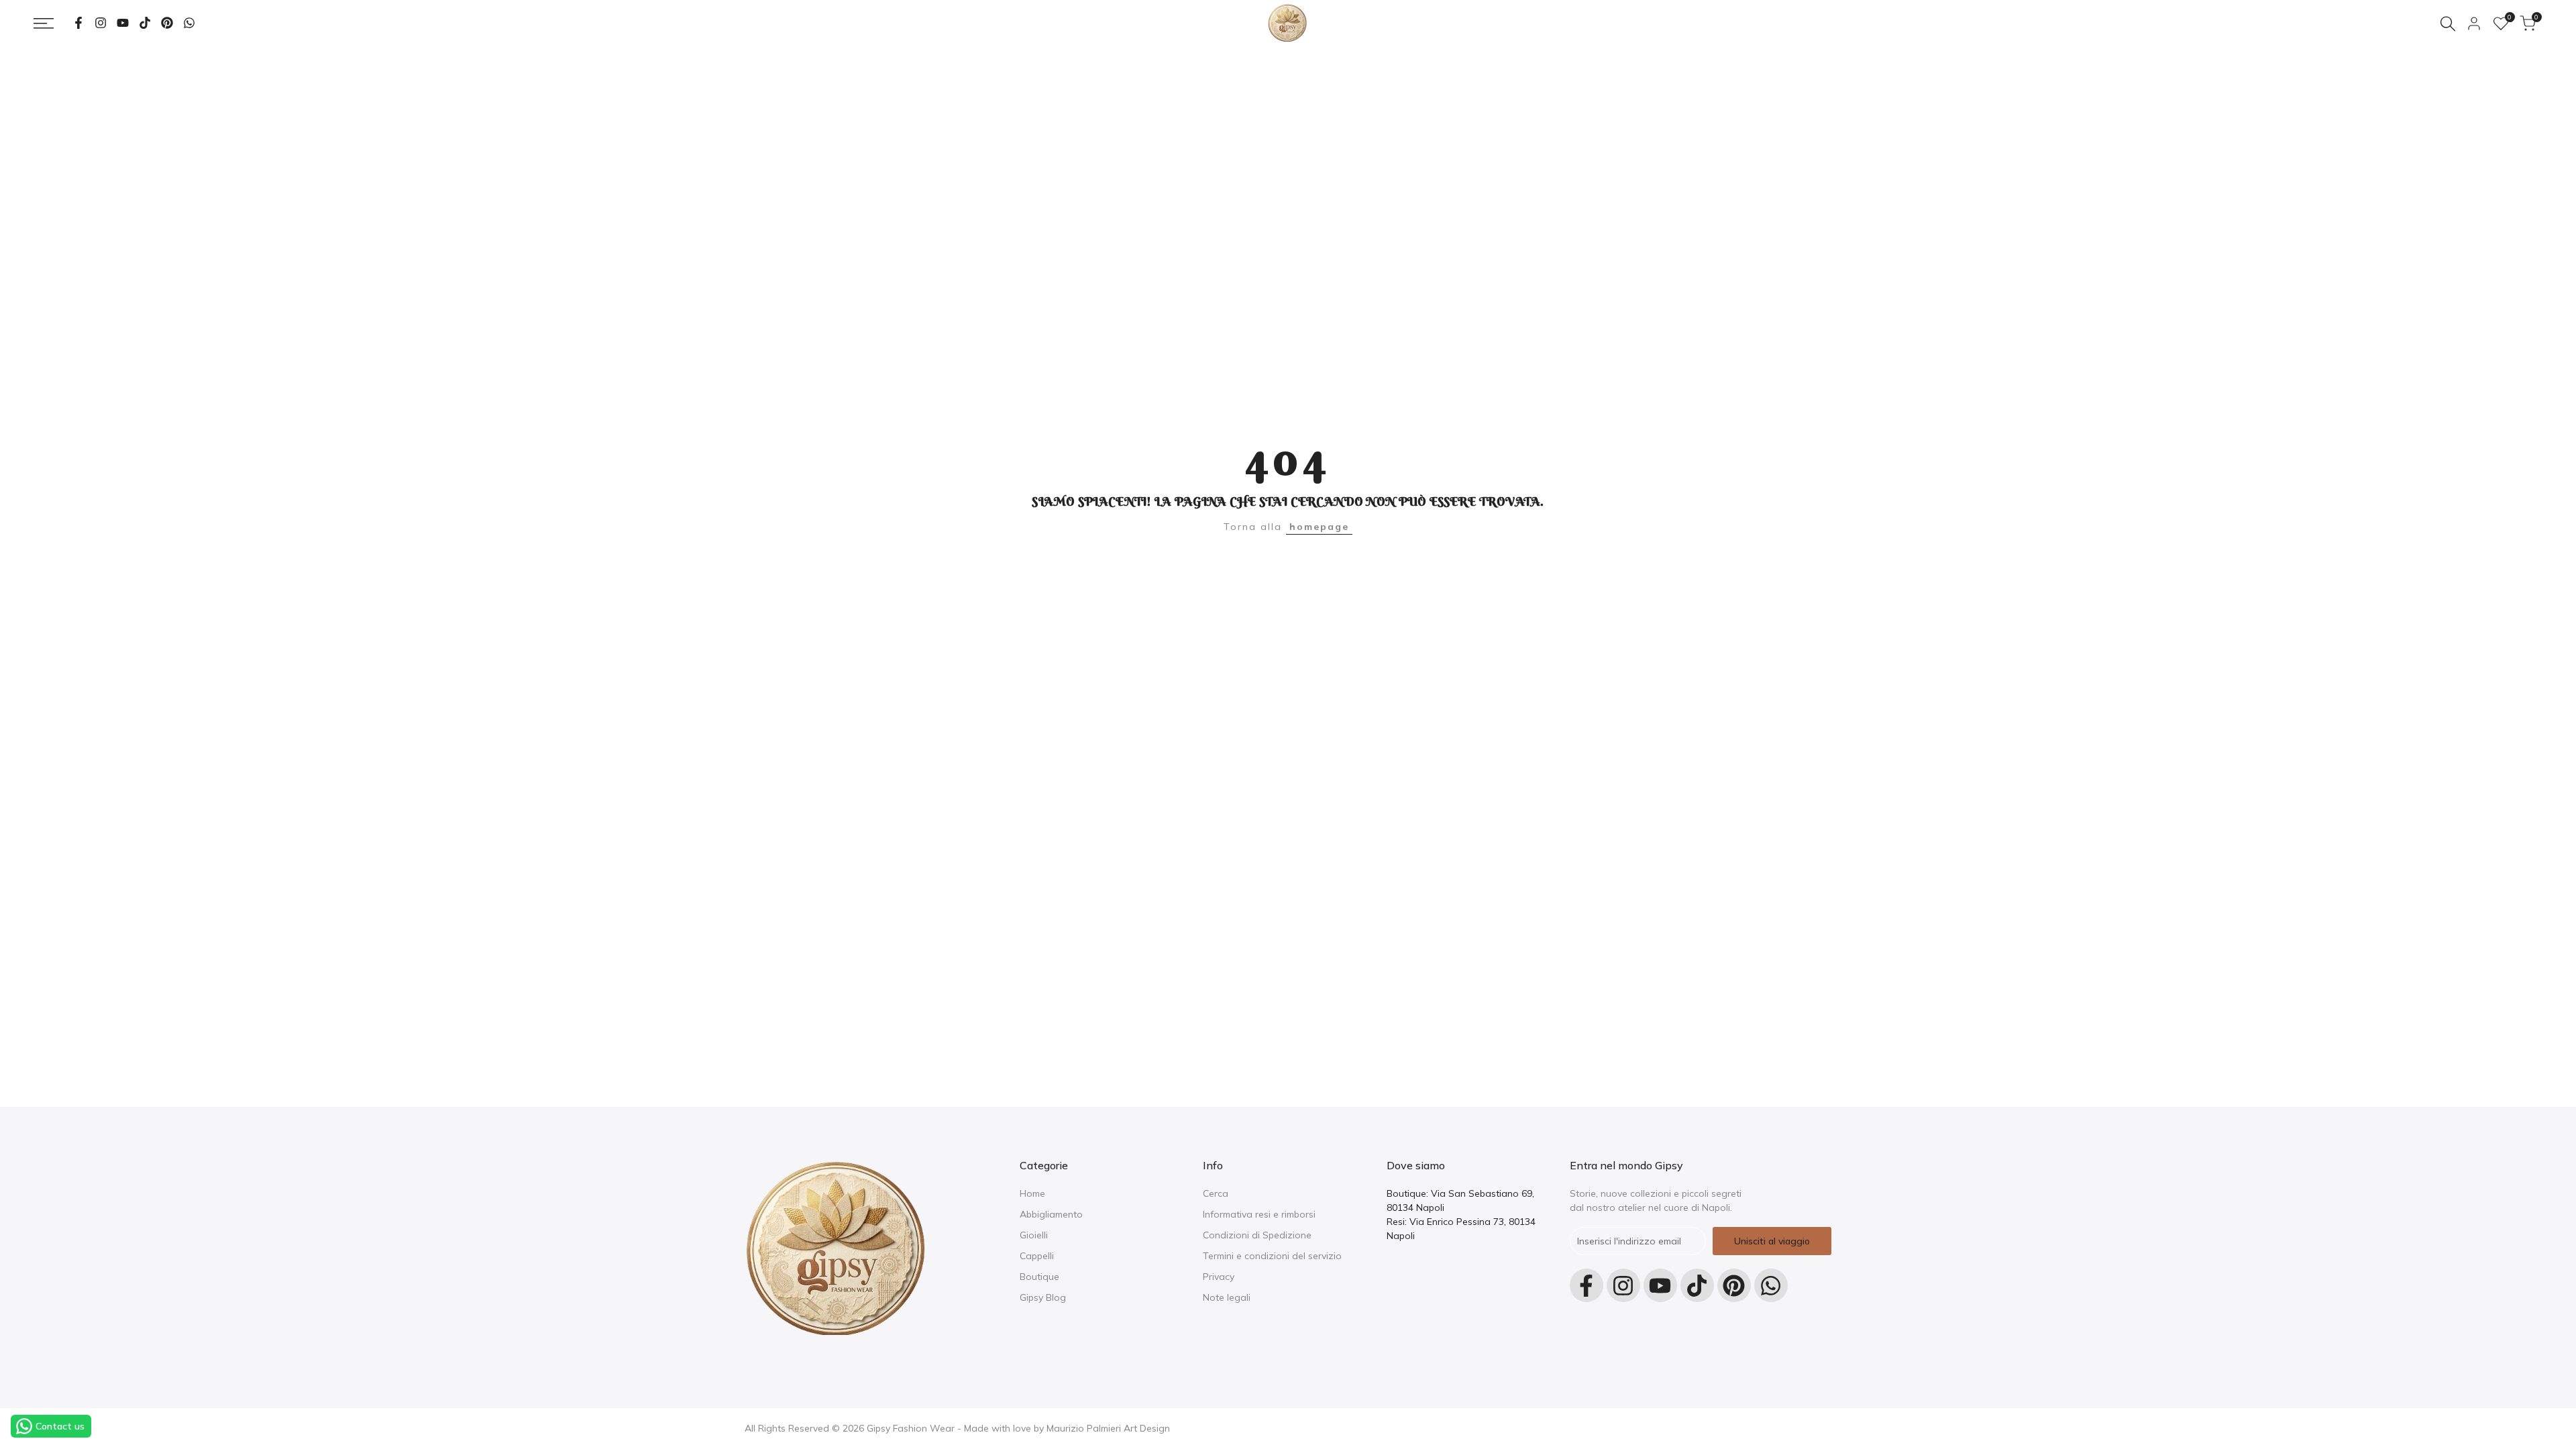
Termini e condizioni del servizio (1272, 1256)
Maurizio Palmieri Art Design (1108, 1428)
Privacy (1219, 1277)
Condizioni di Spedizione (1257, 1235)
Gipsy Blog (1043, 1297)
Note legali (1227, 1297)
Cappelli (1037, 1256)
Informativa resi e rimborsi (1259, 1214)
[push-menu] (44, 23)
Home (1032, 1193)
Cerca (1216, 1193)
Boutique (1039, 1277)
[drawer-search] (2448, 24)
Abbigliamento (1051, 1214)
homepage (1319, 527)
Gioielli (1034, 1235)
